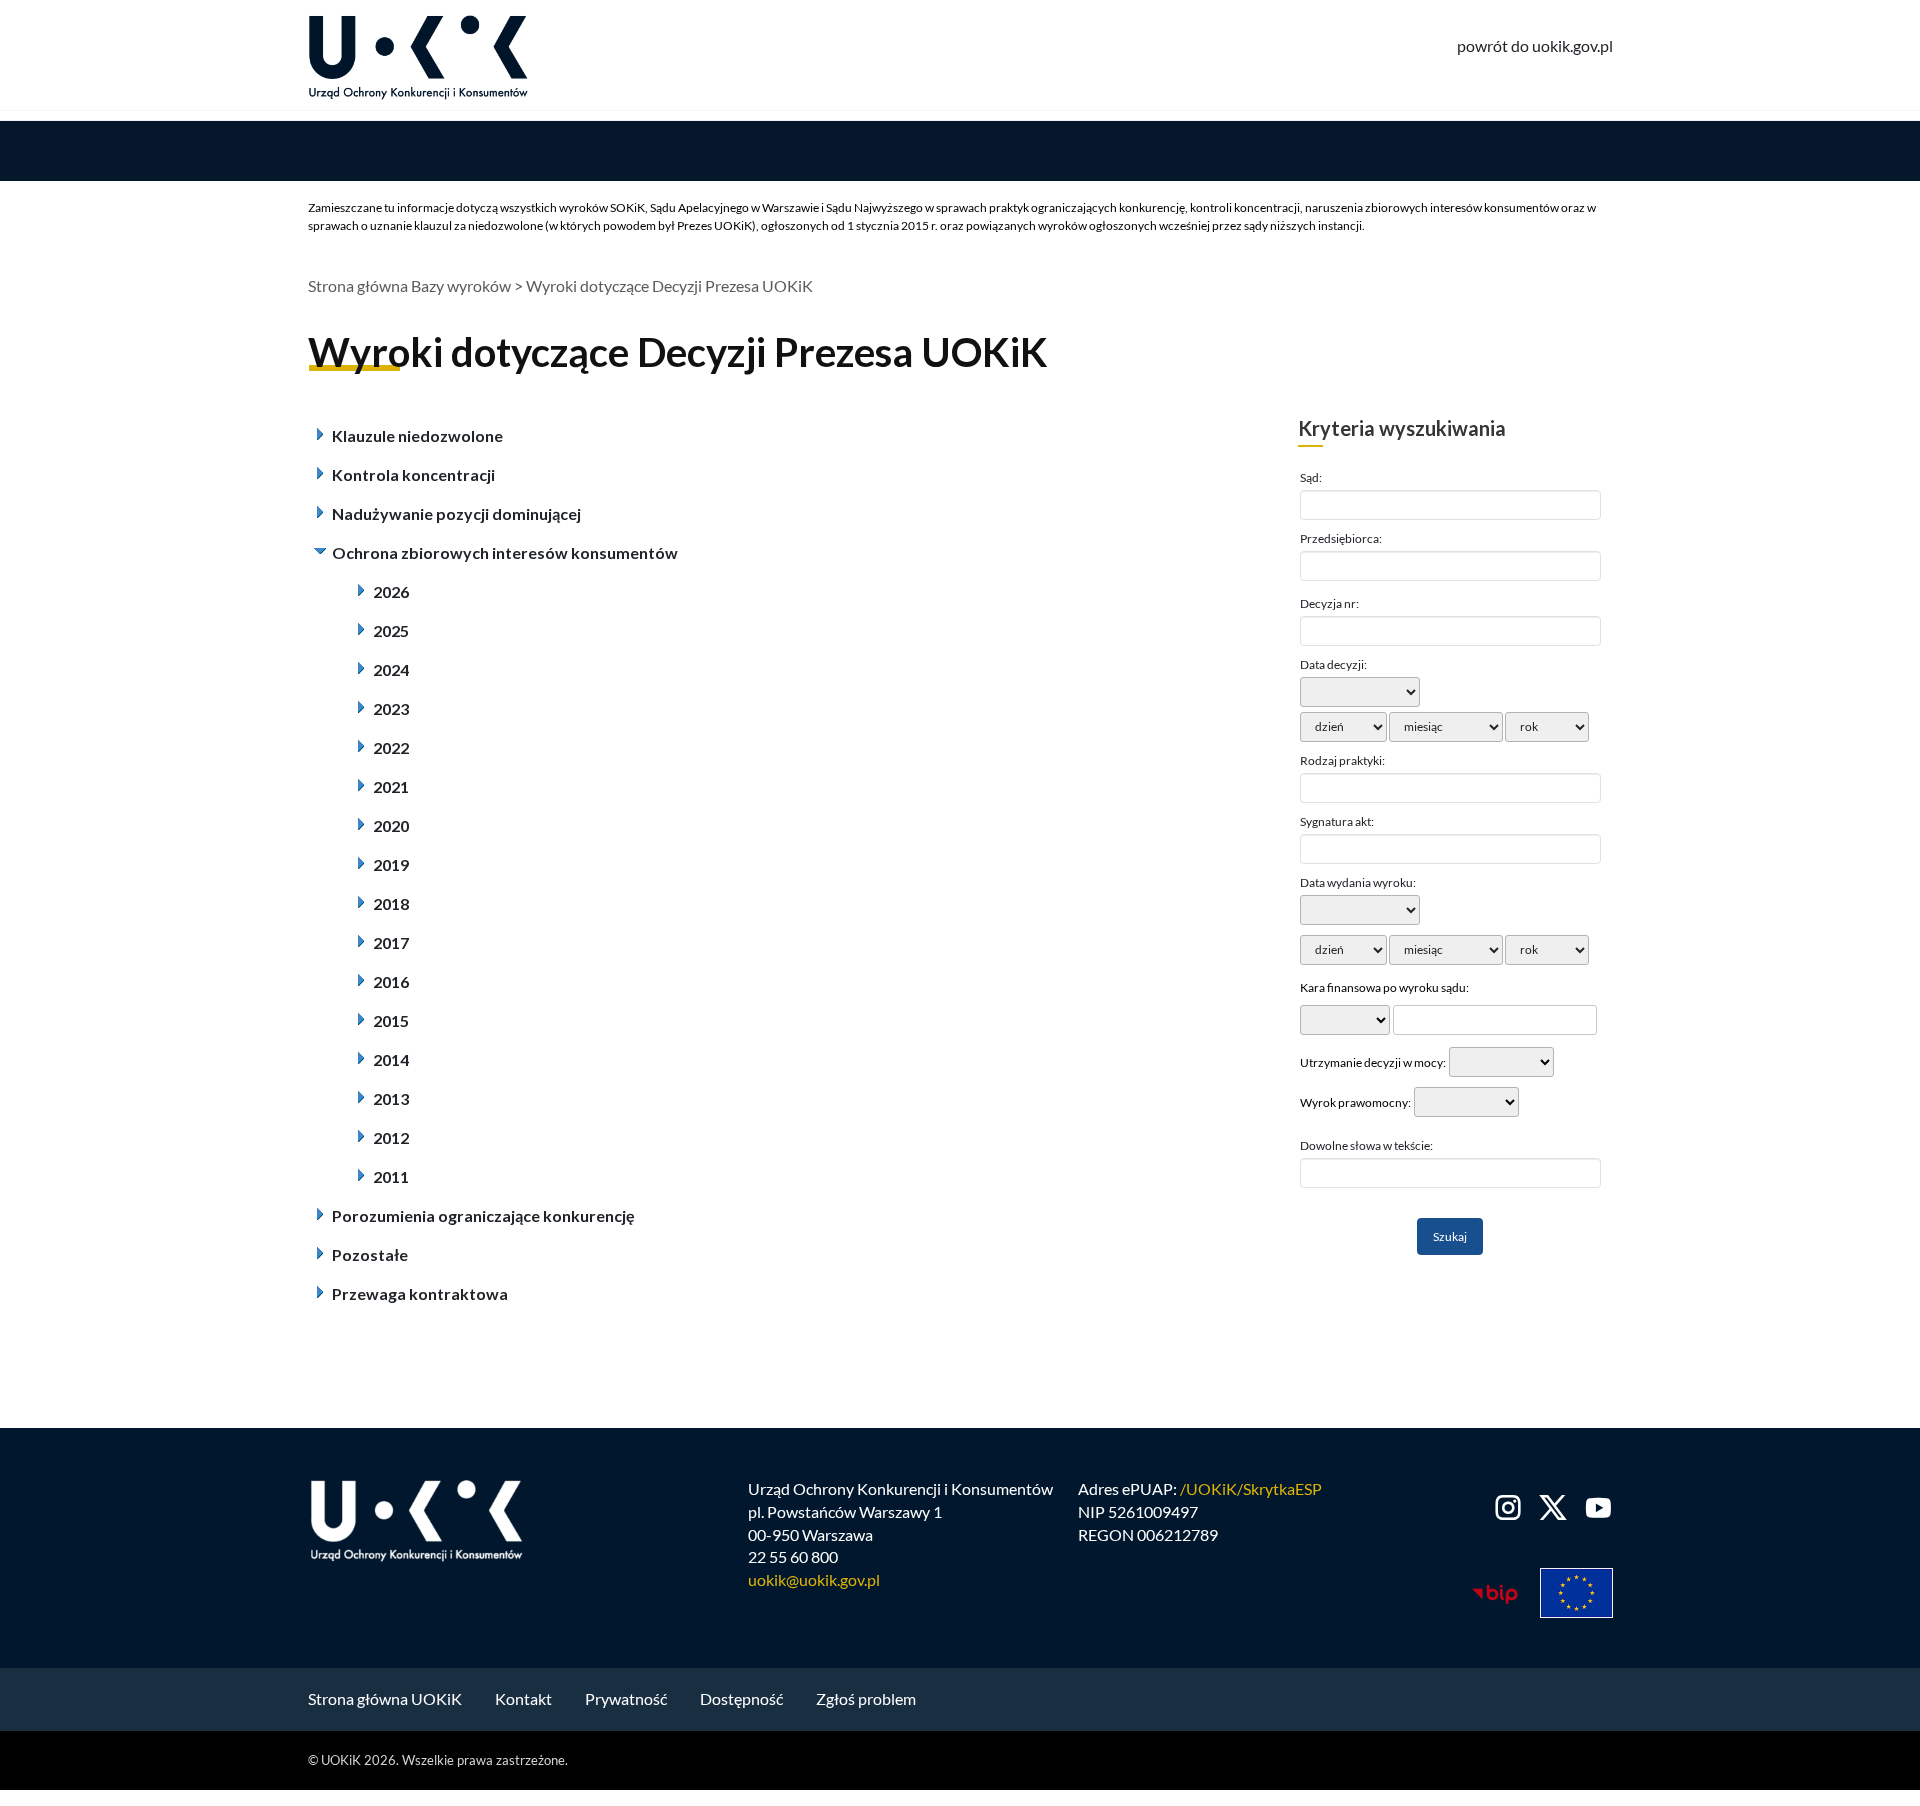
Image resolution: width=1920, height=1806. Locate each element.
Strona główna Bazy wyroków (409, 285)
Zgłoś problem (866, 1698)
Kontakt (523, 1698)
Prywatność (626, 1698)
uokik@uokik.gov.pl (814, 1579)
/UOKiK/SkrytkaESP (1251, 1488)
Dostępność (741, 1698)
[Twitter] (1553, 1507)
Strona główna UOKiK (385, 1698)
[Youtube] (1594, 1507)
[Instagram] (1508, 1507)
